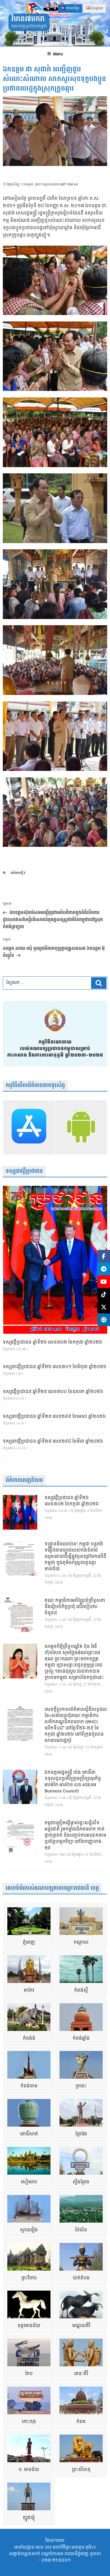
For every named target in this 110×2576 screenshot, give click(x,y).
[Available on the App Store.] (29, 1127)
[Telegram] (104, 1269)
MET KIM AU (69, 184)
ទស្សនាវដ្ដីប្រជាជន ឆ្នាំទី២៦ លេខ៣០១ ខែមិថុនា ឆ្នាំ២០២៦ (55, 1367)
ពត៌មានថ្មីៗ (18, 873)
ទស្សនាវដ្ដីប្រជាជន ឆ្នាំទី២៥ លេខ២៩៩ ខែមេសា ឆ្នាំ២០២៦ (54, 1417)
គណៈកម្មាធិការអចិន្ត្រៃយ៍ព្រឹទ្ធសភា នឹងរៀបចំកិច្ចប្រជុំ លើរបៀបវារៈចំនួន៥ (75, 1607)
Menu (58, 54)
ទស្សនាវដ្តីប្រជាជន (24, 1171)
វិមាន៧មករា (28, 19)
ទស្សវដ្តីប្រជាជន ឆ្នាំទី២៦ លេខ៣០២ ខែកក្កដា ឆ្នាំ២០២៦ (52, 1342)
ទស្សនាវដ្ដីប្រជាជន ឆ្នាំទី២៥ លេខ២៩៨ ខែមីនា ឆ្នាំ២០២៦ (53, 1442)
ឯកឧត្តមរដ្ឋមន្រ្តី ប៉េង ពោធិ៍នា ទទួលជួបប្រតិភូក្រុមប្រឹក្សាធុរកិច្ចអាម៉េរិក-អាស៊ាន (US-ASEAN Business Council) (73, 1782)
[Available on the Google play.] (81, 1127)
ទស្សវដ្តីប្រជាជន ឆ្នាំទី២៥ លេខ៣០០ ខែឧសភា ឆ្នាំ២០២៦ (53, 1392)
